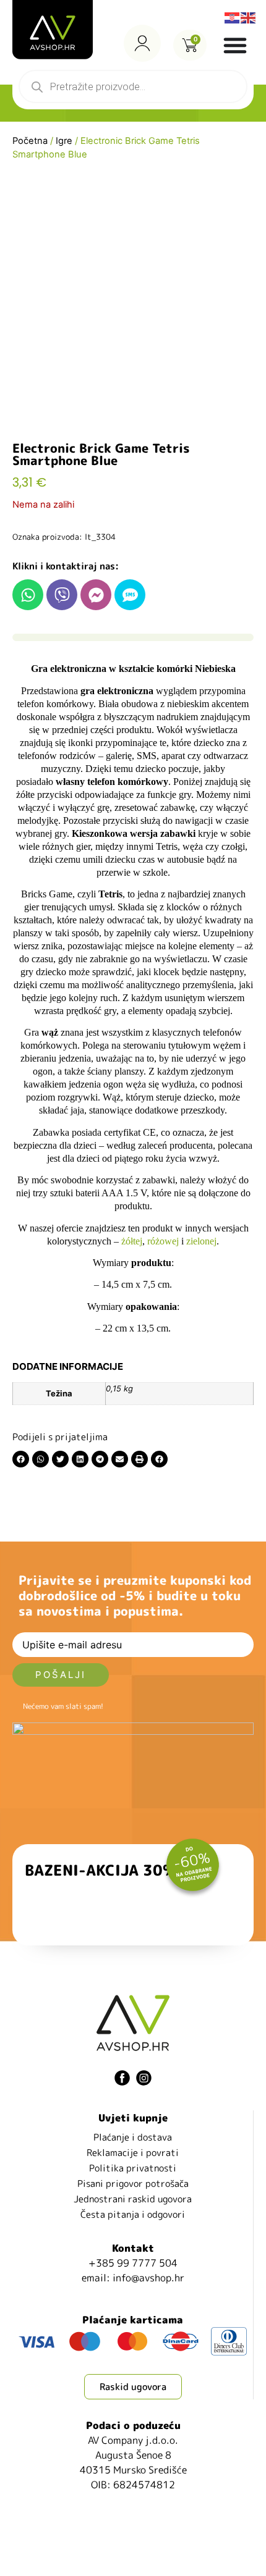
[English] (249, 17)
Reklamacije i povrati (133, 2153)
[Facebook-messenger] (96, 595)
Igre (64, 141)
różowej (163, 1241)
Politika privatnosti (133, 2168)
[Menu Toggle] (235, 45)
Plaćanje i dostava (133, 2137)
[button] (21, 1459)
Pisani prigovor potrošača (133, 2184)
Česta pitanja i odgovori (133, 2214)
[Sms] (130, 595)
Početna (30, 141)
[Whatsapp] (28, 595)
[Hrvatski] (233, 17)
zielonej (201, 1241)
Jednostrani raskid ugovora (133, 2199)
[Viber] (62, 595)
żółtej (132, 1241)
